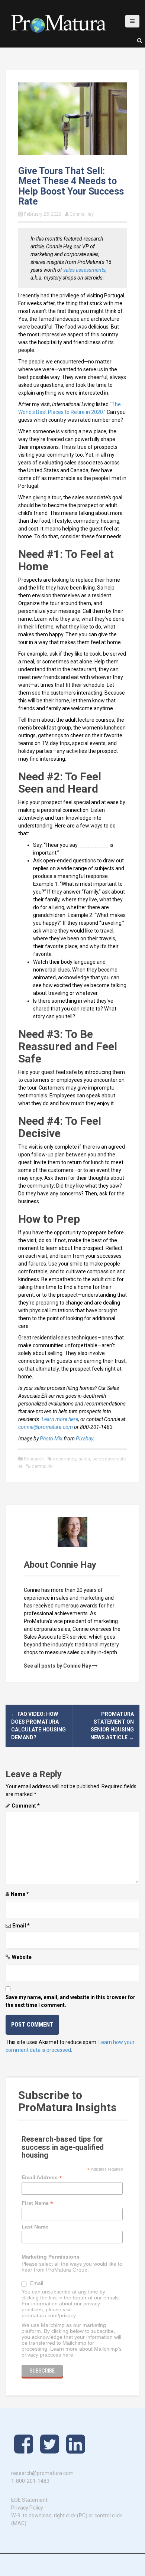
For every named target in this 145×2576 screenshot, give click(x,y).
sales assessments (84, 270)
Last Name (35, 2227)
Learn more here (60, 1419)
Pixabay (84, 1439)
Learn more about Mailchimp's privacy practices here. (72, 2352)
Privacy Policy (27, 2508)
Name (20, 1894)
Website (22, 1957)
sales (84, 1459)
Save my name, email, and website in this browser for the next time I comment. (70, 2001)
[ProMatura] (59, 23)
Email (21, 1926)
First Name (37, 2203)
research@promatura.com (42, 2473)
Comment (26, 1806)
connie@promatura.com (46, 1427)
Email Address (42, 2177)
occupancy (65, 1459)
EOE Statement (29, 2500)
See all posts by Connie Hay (57, 1666)
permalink (42, 1466)
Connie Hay (82, 214)
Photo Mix (51, 1439)
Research (34, 1459)
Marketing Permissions (51, 2257)
